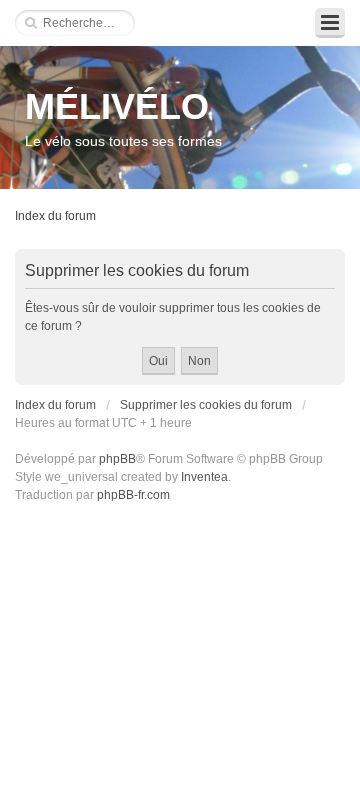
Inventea (204, 477)
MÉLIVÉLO (117, 106)
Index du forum (55, 216)
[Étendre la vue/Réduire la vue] (330, 23)
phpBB (117, 459)
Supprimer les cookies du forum (206, 405)
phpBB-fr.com (133, 495)
